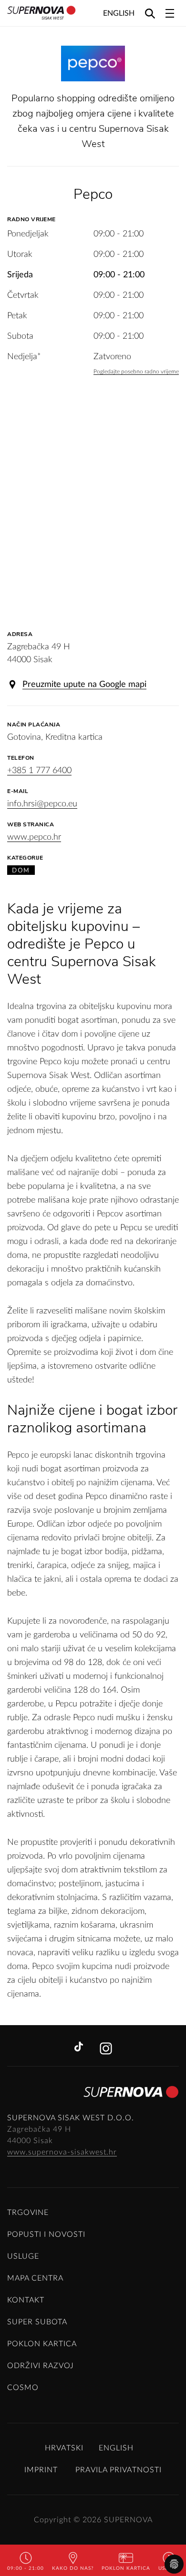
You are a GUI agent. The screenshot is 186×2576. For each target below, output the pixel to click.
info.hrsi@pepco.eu (42, 804)
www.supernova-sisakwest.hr (62, 2152)
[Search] (150, 13)
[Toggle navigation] (170, 13)
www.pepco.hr (34, 837)
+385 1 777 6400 (39, 771)
